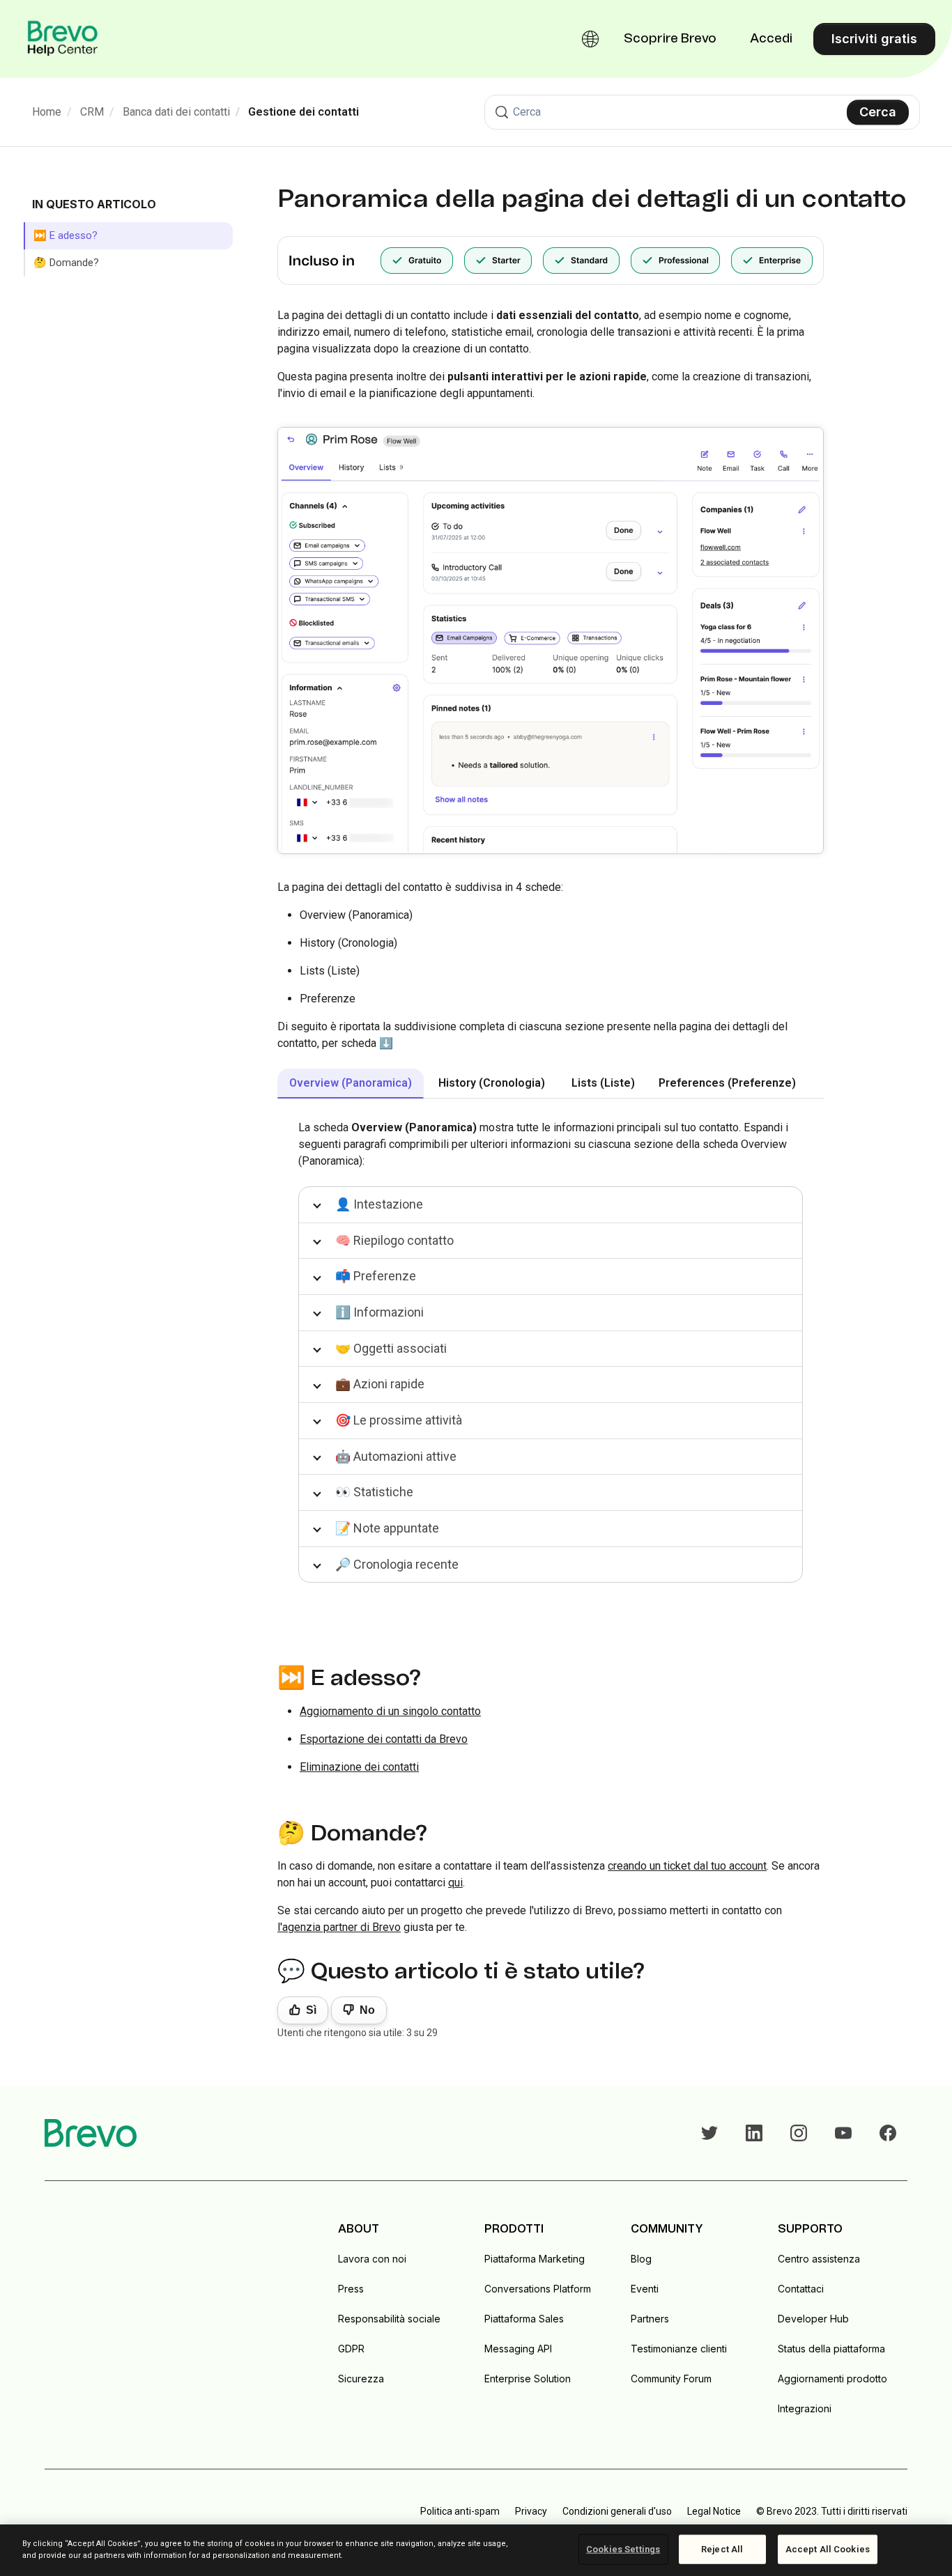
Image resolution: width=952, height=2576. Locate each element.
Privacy (531, 2511)
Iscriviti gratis (874, 39)
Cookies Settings (623, 2549)
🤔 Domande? (66, 263)
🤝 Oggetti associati (391, 1348)
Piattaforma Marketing (535, 2259)
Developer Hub (813, 2319)
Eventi (645, 2289)
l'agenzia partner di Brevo (339, 1927)
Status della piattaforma (831, 2349)
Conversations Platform (538, 2289)
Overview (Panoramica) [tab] (351, 1083)
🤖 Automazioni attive (396, 1456)
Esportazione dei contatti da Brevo (384, 1739)
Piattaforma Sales (524, 2319)
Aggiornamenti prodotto (832, 2379)
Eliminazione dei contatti (359, 1767)
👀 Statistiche (374, 1492)
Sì (311, 2010)
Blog (641, 2259)
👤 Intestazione (379, 1204)
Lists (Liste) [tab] (603, 1083)
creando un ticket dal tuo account (687, 1866)
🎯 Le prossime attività (399, 1420)
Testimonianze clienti (679, 2349)
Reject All (722, 2549)
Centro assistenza (819, 2259)
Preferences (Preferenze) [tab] (727, 1083)
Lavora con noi (372, 2259)
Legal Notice (714, 2511)
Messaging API (518, 2349)
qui (455, 1883)
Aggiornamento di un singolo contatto (390, 1711)
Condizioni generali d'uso (617, 2511)
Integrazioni (805, 2408)
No (367, 2010)
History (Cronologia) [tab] (492, 1083)
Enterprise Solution (528, 2379)
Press (351, 2289)
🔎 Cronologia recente (397, 1564)
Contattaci (801, 2289)
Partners (650, 2319)
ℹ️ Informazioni (379, 1312)
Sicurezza (361, 2379)
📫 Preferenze (376, 1276)
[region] (476, 2550)
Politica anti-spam (460, 2511)
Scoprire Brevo (670, 39)
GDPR (351, 2349)
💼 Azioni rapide (380, 1384)
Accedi (771, 39)
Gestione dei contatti (304, 112)
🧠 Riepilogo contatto (394, 1240)
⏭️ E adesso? (66, 235)
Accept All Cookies (828, 2549)
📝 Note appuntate (387, 1528)
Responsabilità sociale (389, 2319)
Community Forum (671, 2379)
